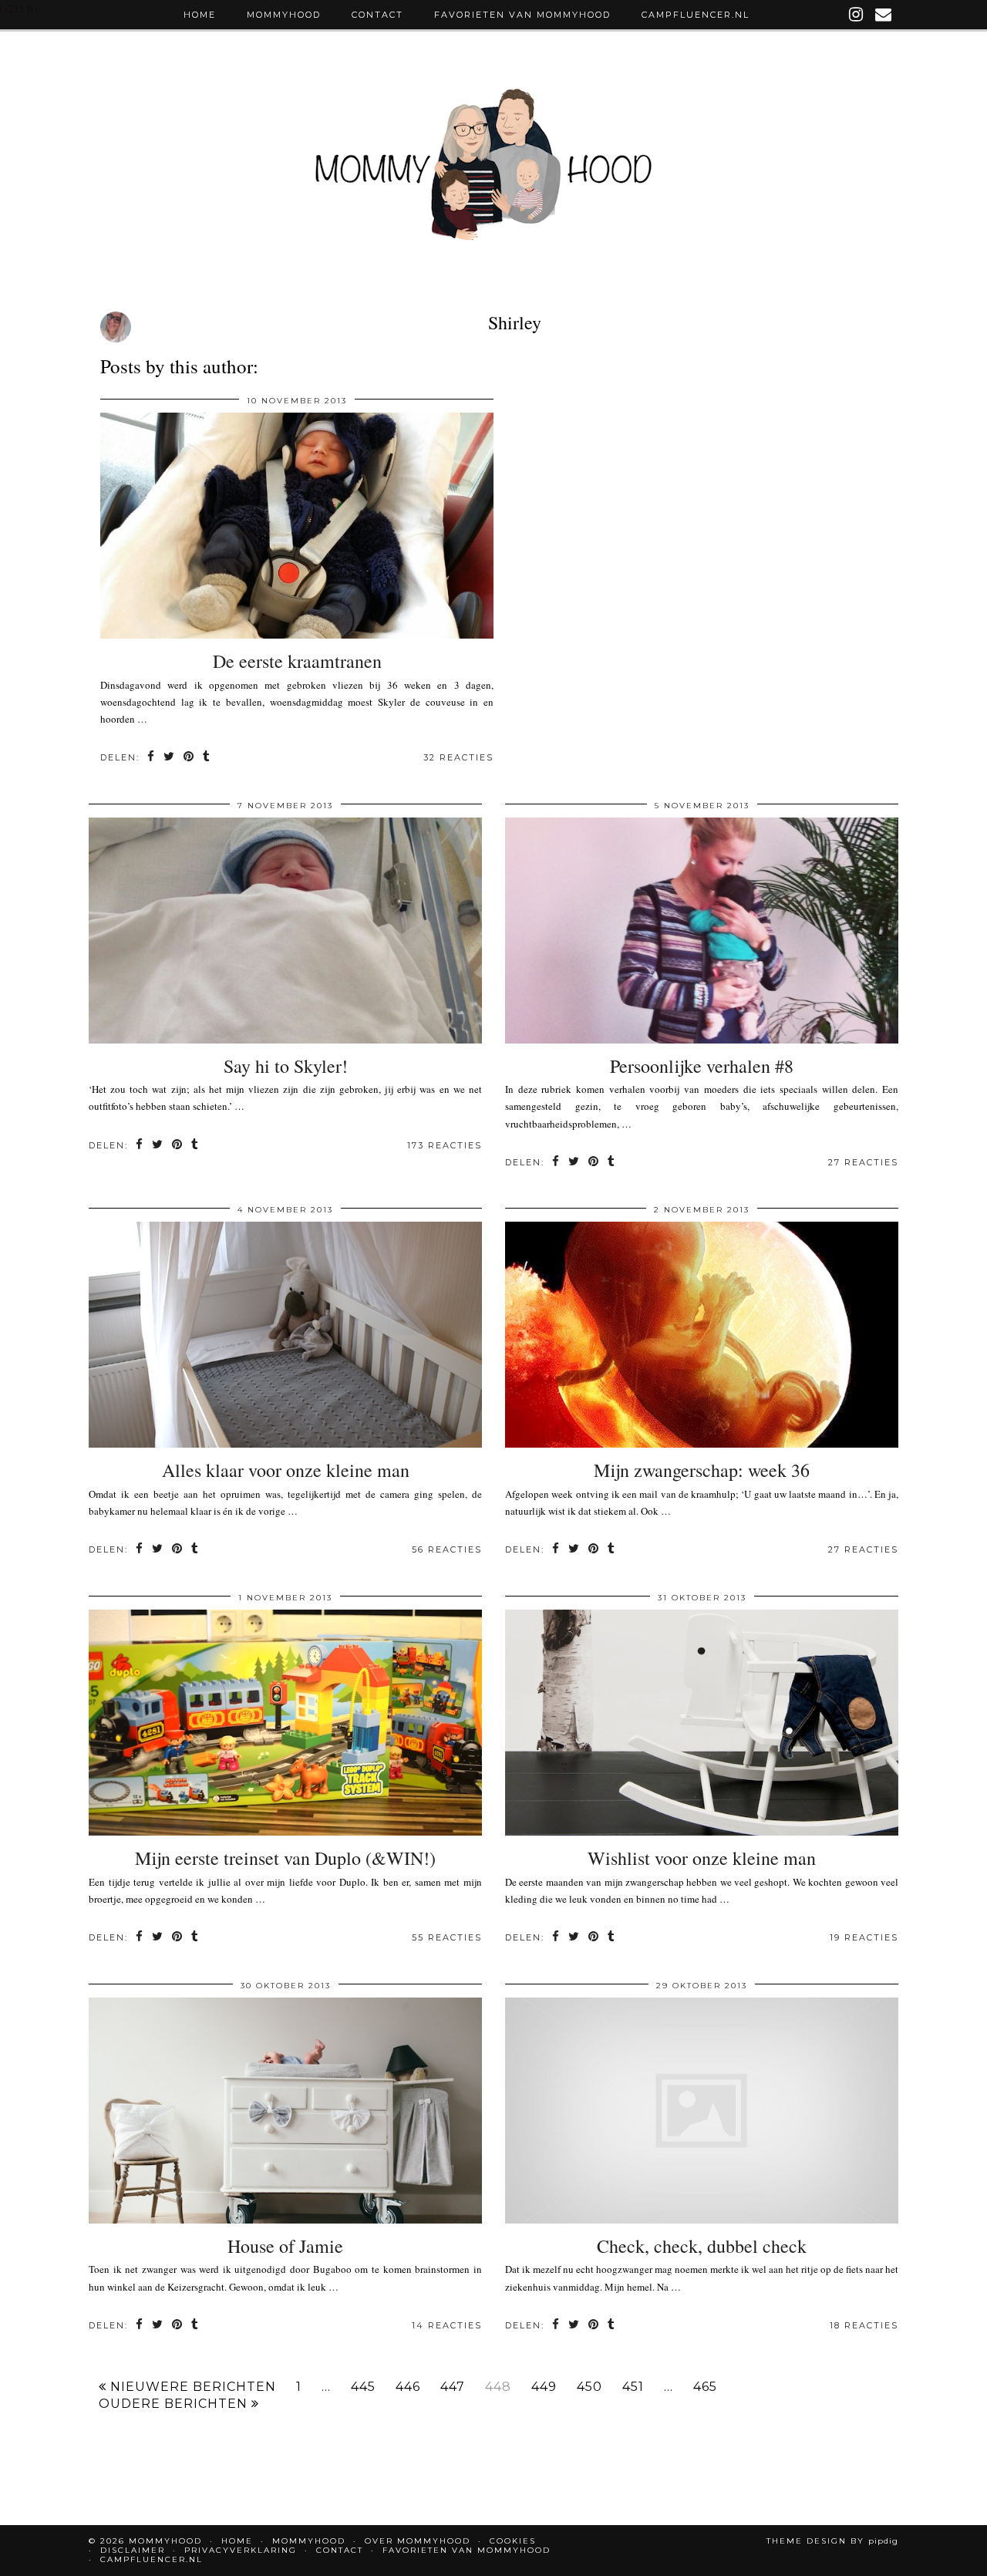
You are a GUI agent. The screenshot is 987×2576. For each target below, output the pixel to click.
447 (453, 2387)
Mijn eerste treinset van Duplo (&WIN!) (285, 1858)
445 (363, 2387)
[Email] (884, 15)
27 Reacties (863, 1162)
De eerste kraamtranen (297, 661)
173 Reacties (445, 1145)
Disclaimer (133, 2550)
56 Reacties (447, 1549)
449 (544, 2387)
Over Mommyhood (418, 2541)
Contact (377, 15)
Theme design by (832, 2541)
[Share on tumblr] (207, 758)
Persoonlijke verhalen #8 (702, 1066)
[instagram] (857, 15)
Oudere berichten (175, 2404)
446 (408, 2387)
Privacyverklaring (241, 2550)
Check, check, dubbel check (702, 2246)
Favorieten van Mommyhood (522, 15)
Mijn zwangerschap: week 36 (702, 1470)
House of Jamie (285, 2246)
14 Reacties (447, 2325)
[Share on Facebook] (152, 758)
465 (705, 2387)
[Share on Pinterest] (189, 758)
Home (200, 15)
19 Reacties (864, 1937)
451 (633, 2387)
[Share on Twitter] (170, 758)
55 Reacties (447, 1937)
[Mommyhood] (493, 172)
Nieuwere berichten (191, 2387)
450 (590, 2387)
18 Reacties (864, 2325)
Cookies (513, 2541)
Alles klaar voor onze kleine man (286, 1470)
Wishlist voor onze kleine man (702, 1858)
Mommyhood (284, 15)
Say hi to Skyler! (286, 1066)
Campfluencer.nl (696, 15)
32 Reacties (458, 757)
